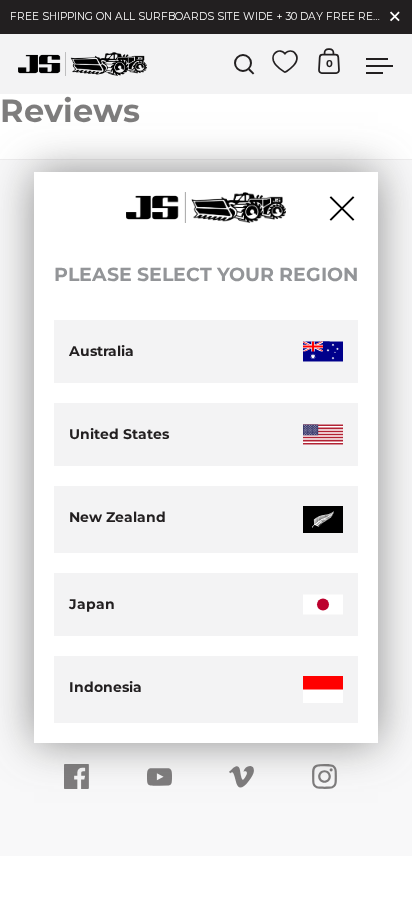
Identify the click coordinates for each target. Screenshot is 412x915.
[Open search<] (244, 64)
